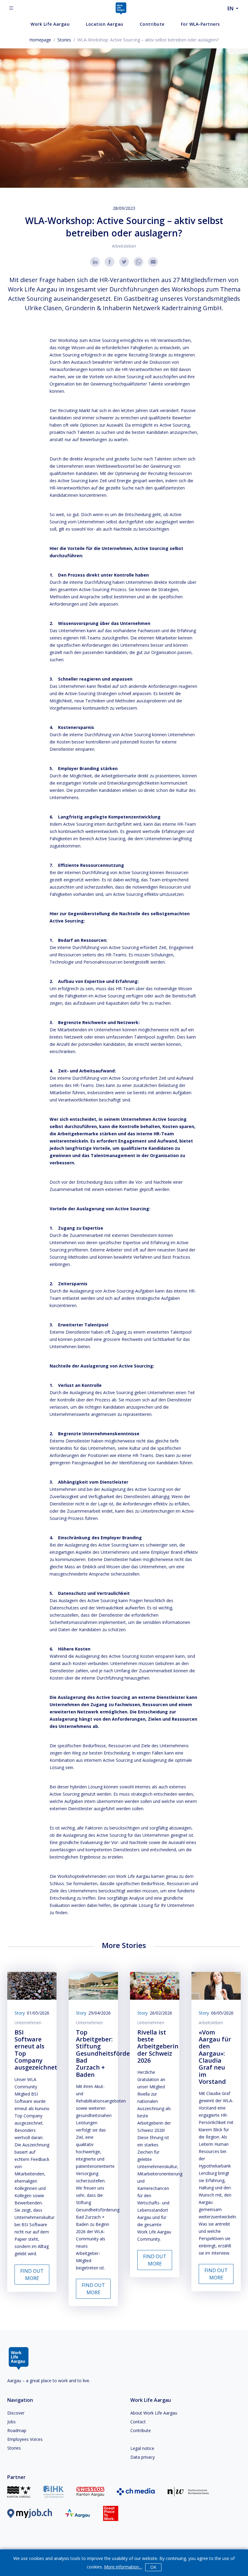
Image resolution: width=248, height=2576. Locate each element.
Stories (64, 40)
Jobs (11, 2422)
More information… (123, 2567)
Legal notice (142, 2448)
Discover (16, 2413)
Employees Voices (25, 2439)
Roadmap (17, 2430)
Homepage (40, 40)
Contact (138, 2422)
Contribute (141, 2430)
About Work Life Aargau (154, 2413)
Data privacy (143, 2457)
